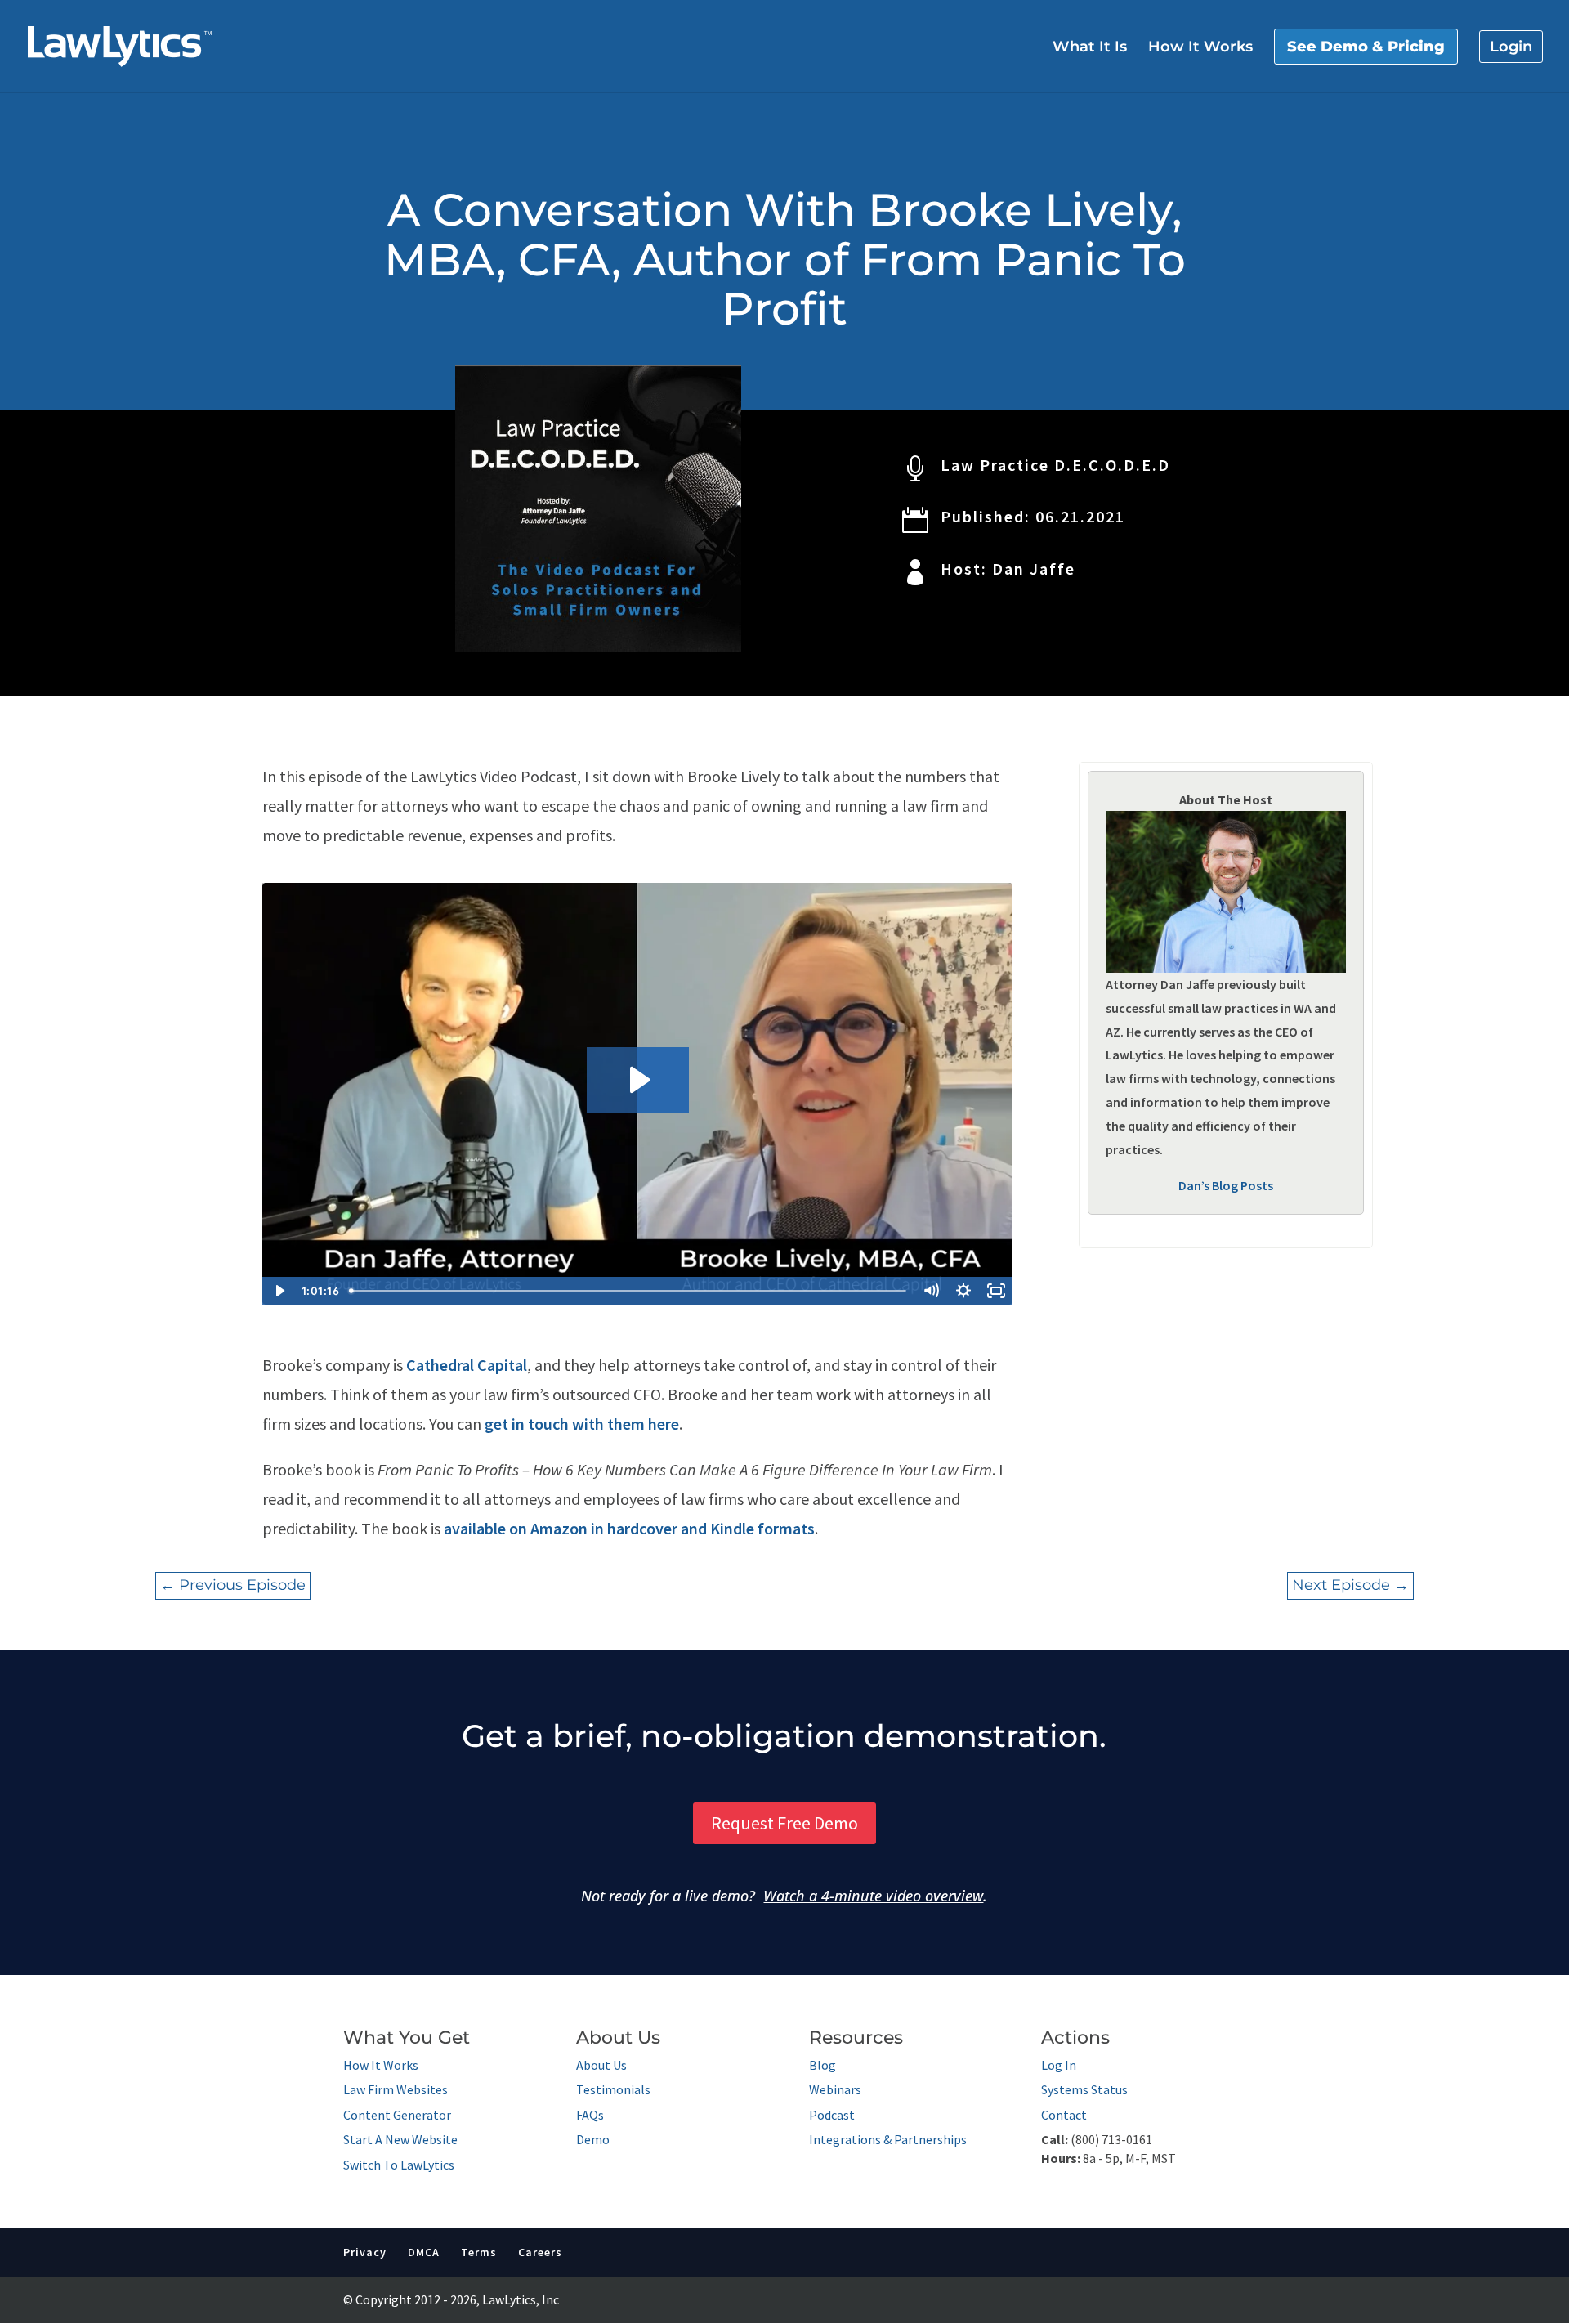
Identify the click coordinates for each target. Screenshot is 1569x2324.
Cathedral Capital (467, 1365)
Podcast (832, 2115)
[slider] (630, 1291)
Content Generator (397, 2115)
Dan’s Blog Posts (1226, 1185)
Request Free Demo (784, 1823)
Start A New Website (400, 2139)
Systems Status (1084, 2089)
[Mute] (931, 1291)
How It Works (1200, 48)
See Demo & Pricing (1366, 47)
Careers (540, 2252)
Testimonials (613, 2089)
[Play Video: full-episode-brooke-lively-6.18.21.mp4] (638, 1080)
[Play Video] (279, 1291)
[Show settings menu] (963, 1291)
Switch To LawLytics (399, 2165)
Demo (593, 2139)
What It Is (1090, 48)
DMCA (424, 2252)
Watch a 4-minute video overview (873, 1896)
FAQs (590, 2115)
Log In (1059, 2065)
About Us (601, 2065)
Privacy (365, 2252)
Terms (479, 2252)
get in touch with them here (582, 1424)
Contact (1064, 2115)
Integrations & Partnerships (888, 2139)
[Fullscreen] (996, 1291)
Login (1511, 47)
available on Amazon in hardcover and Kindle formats (629, 1528)
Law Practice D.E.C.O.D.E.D (1055, 465)
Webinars (835, 2089)
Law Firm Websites (396, 2089)
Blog (822, 2065)
